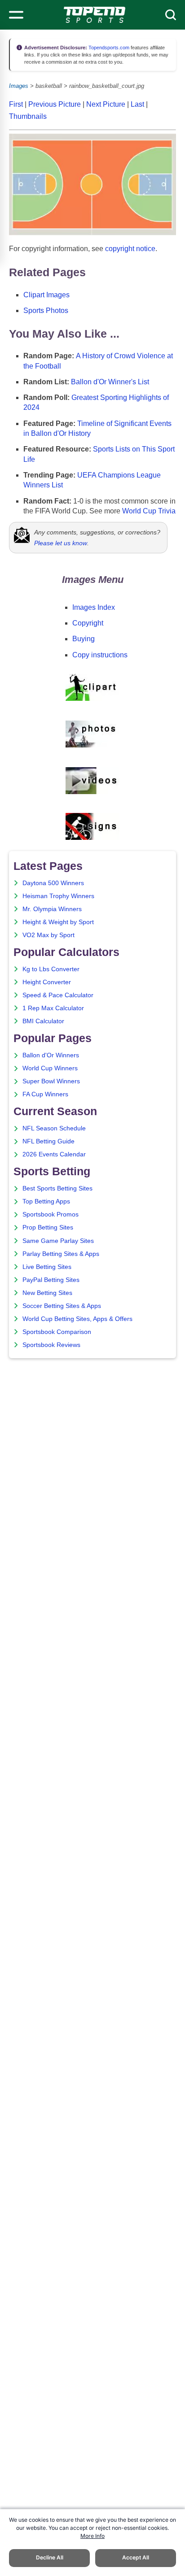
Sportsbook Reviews (51, 1345)
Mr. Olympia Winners (52, 909)
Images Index (94, 607)
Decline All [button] (50, 2557)
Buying (84, 639)
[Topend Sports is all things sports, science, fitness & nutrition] (95, 15)
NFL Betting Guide (48, 1141)
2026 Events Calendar (54, 1154)
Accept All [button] (136, 2557)
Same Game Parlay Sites (58, 1241)
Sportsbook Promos (51, 1214)
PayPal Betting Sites (51, 1280)
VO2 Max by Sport (48, 935)
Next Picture (106, 104)
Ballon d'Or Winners (51, 1055)
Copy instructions (100, 655)
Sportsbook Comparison (57, 1332)
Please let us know (61, 543)
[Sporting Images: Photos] (92, 746)
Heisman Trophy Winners (58, 896)
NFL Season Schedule (54, 1128)
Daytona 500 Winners (53, 883)
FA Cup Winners (45, 1094)
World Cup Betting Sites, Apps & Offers (77, 1319)
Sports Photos (46, 311)
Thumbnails (28, 116)
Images (19, 86)
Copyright (88, 623)
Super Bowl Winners (51, 1081)
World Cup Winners (50, 1068)
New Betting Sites (47, 1293)
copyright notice (130, 249)
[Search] (171, 15)
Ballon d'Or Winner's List (110, 382)
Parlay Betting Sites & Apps (61, 1254)
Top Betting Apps (46, 1201)
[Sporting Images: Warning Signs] (92, 837)
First (16, 104)
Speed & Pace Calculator (58, 995)
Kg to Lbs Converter (51, 969)
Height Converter (47, 982)
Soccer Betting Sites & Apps (62, 1306)
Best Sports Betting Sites (57, 1188)
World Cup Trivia (149, 511)
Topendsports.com (108, 48)
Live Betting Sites (47, 1267)
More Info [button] (92, 2536)
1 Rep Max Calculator (53, 1008)
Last (137, 104)
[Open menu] (16, 15)
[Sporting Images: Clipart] (92, 699)
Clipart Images (46, 295)
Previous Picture (55, 104)
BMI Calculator (43, 1021)
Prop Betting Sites (48, 1227)
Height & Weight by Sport (58, 922)
